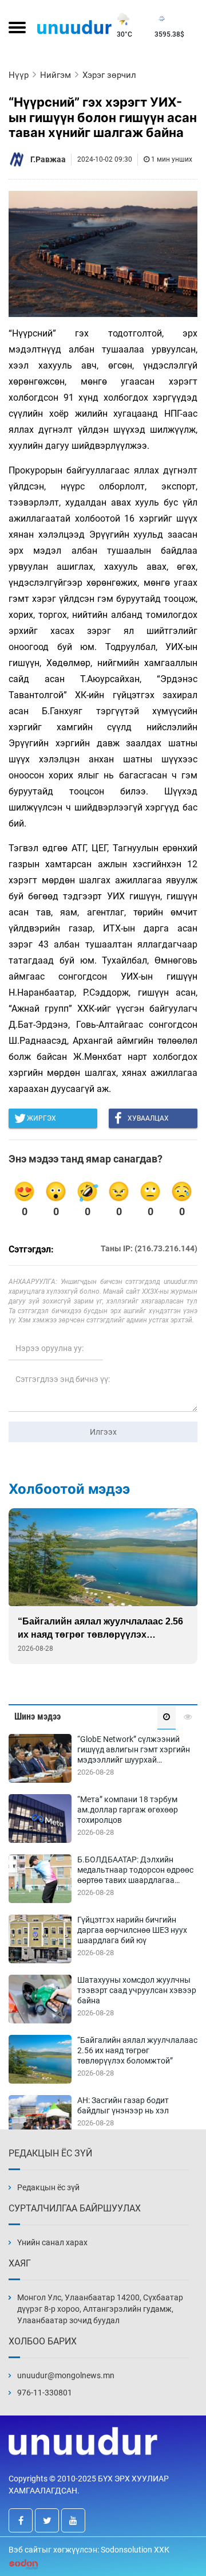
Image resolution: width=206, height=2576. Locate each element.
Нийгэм (56, 75)
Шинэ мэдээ (37, 1716)
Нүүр (19, 75)
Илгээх (103, 1432)
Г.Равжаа (48, 159)
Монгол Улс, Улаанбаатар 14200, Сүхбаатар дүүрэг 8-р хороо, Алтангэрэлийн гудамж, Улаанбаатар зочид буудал (100, 2309)
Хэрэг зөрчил (109, 75)
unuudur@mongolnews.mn (66, 2375)
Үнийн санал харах (52, 2242)
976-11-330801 (45, 2393)
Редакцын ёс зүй (48, 2187)
